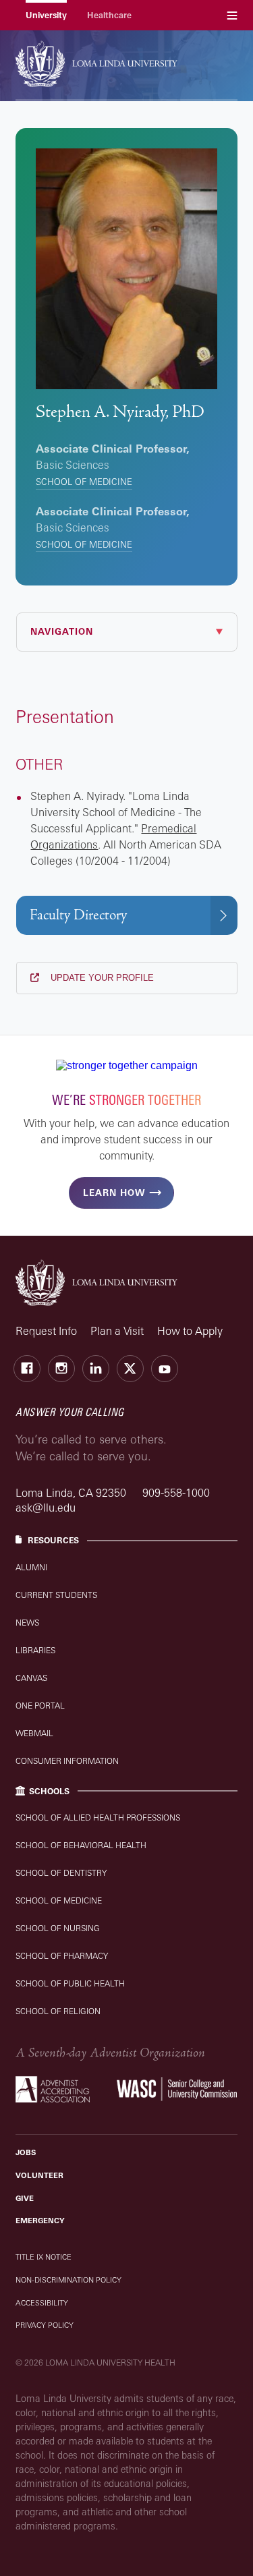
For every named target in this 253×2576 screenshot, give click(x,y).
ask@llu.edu (46, 1508)
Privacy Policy (45, 2325)
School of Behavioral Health (81, 1845)
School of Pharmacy (62, 1956)
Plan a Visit (117, 1331)
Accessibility (42, 2303)
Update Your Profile (101, 978)
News (27, 1623)
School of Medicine (84, 482)
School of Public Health (70, 1983)
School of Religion (58, 2011)
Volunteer (39, 2175)
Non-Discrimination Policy (68, 2280)
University (46, 15)
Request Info (46, 1331)
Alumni (31, 1567)
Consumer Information (67, 1761)
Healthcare (109, 15)
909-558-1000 (176, 1493)
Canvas (31, 1678)
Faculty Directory (78, 915)
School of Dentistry (61, 1873)
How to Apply (190, 1331)
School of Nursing (58, 1928)
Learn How (114, 1193)
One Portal (40, 1706)
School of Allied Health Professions (98, 1817)
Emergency (40, 2221)
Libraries (35, 1650)
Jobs (26, 2152)
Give (25, 2198)
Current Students (56, 1595)
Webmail (34, 1733)
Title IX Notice (44, 2257)
